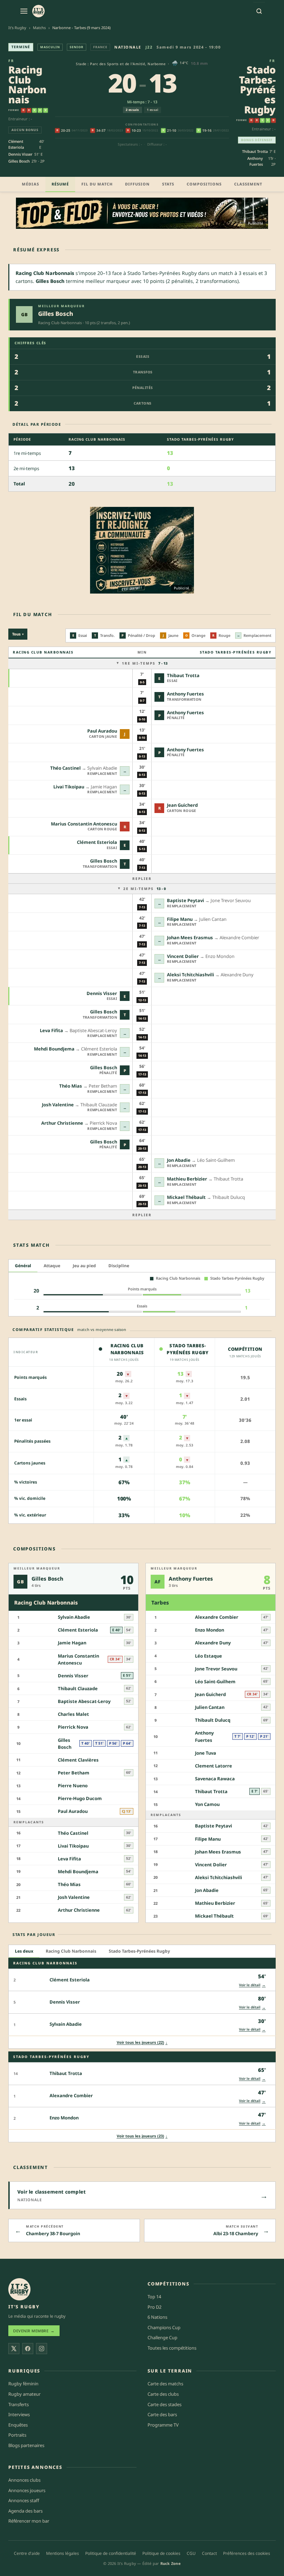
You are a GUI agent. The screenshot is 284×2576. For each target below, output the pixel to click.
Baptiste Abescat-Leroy (84, 1701)
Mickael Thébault (186, 1197)
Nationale (128, 47)
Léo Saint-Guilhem (215, 1682)
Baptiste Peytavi (185, 900)
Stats (168, 184)
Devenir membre (34, 2331)
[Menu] (24, 11)
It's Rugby (17, 28)
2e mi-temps (145, 889)
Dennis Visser (20, 154)
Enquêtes (18, 2424)
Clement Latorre (214, 1766)
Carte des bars (162, 2414)
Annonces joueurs (27, 2490)
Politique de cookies (161, 2553)
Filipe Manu (180, 919)
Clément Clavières (78, 1760)
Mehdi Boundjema (54, 1049)
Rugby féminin (23, 2384)
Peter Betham (74, 1773)
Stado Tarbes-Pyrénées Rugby (257, 89)
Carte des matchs (165, 2384)
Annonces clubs (24, 2480)
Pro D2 (154, 2307)
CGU (191, 2553)
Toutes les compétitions (172, 2348)
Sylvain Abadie (74, 1617)
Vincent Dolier (183, 956)
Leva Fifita (51, 1030)
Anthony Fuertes (255, 161)
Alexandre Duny (213, 1643)
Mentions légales (63, 2553)
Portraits (17, 2435)
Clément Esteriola (16, 144)
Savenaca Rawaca (215, 1779)
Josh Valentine (58, 1105)
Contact (209, 2553)
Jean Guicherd (182, 805)
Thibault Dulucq (213, 1720)
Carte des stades (165, 2404)
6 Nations (157, 2317)
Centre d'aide (27, 2553)
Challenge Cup (162, 2337)
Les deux (24, 1951)
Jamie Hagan (72, 1643)
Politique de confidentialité (111, 2553)
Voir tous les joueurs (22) (142, 2042)
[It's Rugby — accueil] (38, 11)
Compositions (204, 184)
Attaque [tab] (52, 1266)
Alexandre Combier (217, 1617)
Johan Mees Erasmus (190, 937)
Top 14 (154, 2297)
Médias (30, 184)
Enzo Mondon (210, 1630)
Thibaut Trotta (255, 151)
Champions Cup (164, 2327)
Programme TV (163, 2424)
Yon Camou (207, 1804)
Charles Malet (73, 1714)
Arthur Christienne (62, 1123)
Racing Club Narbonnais (27, 84)
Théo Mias (71, 1086)
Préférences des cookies (247, 2553)
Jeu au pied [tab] (84, 1266)
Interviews (19, 2414)
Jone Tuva (206, 1753)
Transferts (19, 2404)
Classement (248, 184)
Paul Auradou (102, 731)
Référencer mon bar (29, 2521)
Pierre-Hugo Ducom (80, 1798)
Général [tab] (23, 1266)
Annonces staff (24, 2500)
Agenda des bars (25, 2511)
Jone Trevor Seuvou (216, 1669)
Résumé (60, 184)
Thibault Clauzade (78, 1688)
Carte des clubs (163, 2394)
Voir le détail (252, 1985)
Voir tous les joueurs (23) (142, 2136)
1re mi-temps (145, 663)
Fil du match (97, 184)
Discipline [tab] (119, 1266)
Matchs (39, 28)
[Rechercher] (259, 11)
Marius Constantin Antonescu (84, 824)
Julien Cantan (210, 1707)
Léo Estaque (208, 1656)
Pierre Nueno (73, 1786)
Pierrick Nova (73, 1727)
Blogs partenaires (26, 2445)
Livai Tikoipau (69, 787)
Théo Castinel (65, 768)
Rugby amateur (24, 2394)
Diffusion (137, 184)
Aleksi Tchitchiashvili (190, 975)
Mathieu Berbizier (187, 1179)
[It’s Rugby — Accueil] (19, 2289)
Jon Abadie (179, 1160)
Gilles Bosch (19, 161)
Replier (142, 879)
